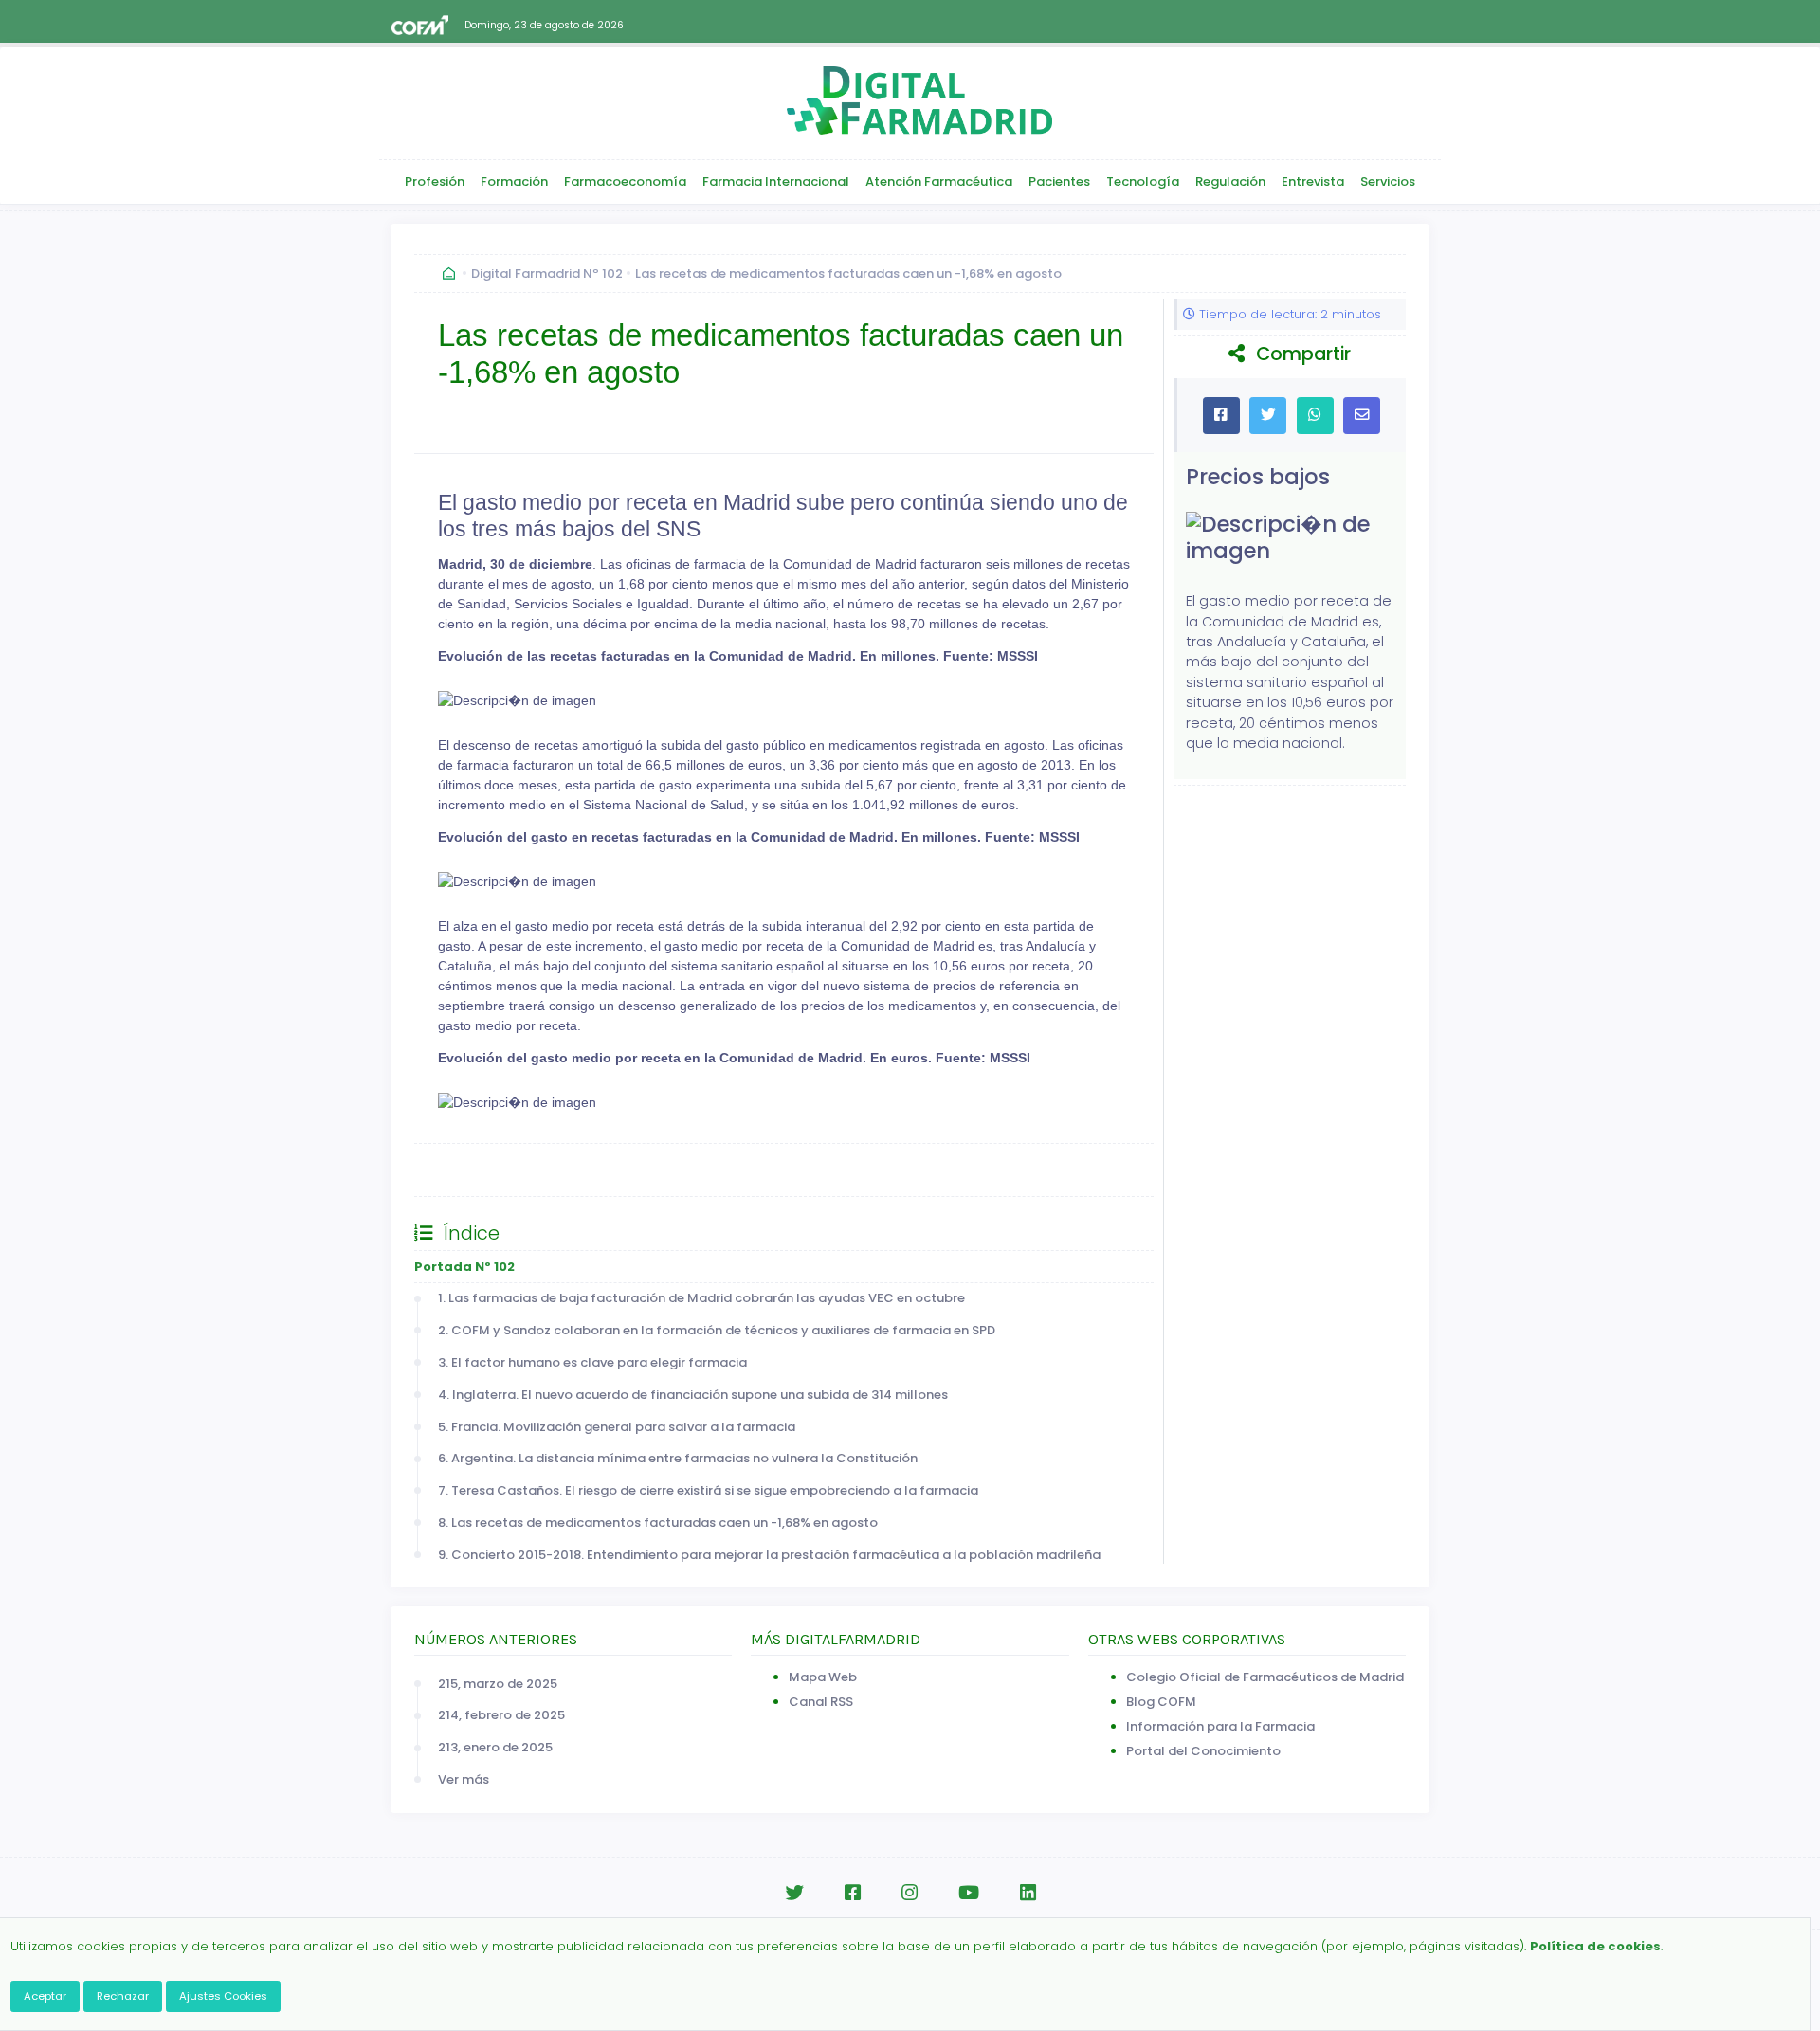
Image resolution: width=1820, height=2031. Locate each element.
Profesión (435, 181)
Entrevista (1313, 181)
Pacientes (1059, 181)
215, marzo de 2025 (498, 1684)
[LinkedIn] (1028, 1893)
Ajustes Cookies (223, 1996)
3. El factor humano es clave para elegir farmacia (592, 1362)
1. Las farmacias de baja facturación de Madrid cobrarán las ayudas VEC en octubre (701, 1298)
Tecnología (1143, 181)
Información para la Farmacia (1220, 1726)
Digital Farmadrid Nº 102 (547, 273)
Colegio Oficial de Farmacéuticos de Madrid (1265, 1677)
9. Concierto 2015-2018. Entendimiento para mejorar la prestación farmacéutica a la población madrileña (769, 1555)
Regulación (1230, 181)
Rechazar (123, 1996)
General (458, 1170)
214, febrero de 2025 (501, 1715)
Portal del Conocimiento (1203, 1751)
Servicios (1388, 181)
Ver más (464, 1779)
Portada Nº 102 (464, 1267)
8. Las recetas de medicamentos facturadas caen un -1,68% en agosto (658, 1523)
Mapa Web (823, 1677)
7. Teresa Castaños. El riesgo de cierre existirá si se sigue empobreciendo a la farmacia (708, 1490)
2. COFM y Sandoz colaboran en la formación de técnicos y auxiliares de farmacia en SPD (717, 1330)
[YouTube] (969, 1893)
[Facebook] (853, 1893)
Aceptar (45, 1996)
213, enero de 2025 (495, 1747)
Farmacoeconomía (625, 181)
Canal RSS (821, 1702)
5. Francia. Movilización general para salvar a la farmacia (617, 1427)
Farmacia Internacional (776, 181)
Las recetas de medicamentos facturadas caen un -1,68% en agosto (848, 273)
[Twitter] (794, 1893)
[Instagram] (910, 1893)
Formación (514, 181)
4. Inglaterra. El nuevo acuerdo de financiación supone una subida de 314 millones (693, 1395)
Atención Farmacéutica (939, 181)
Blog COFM (1161, 1702)
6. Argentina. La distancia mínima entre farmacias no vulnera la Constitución (678, 1458)
